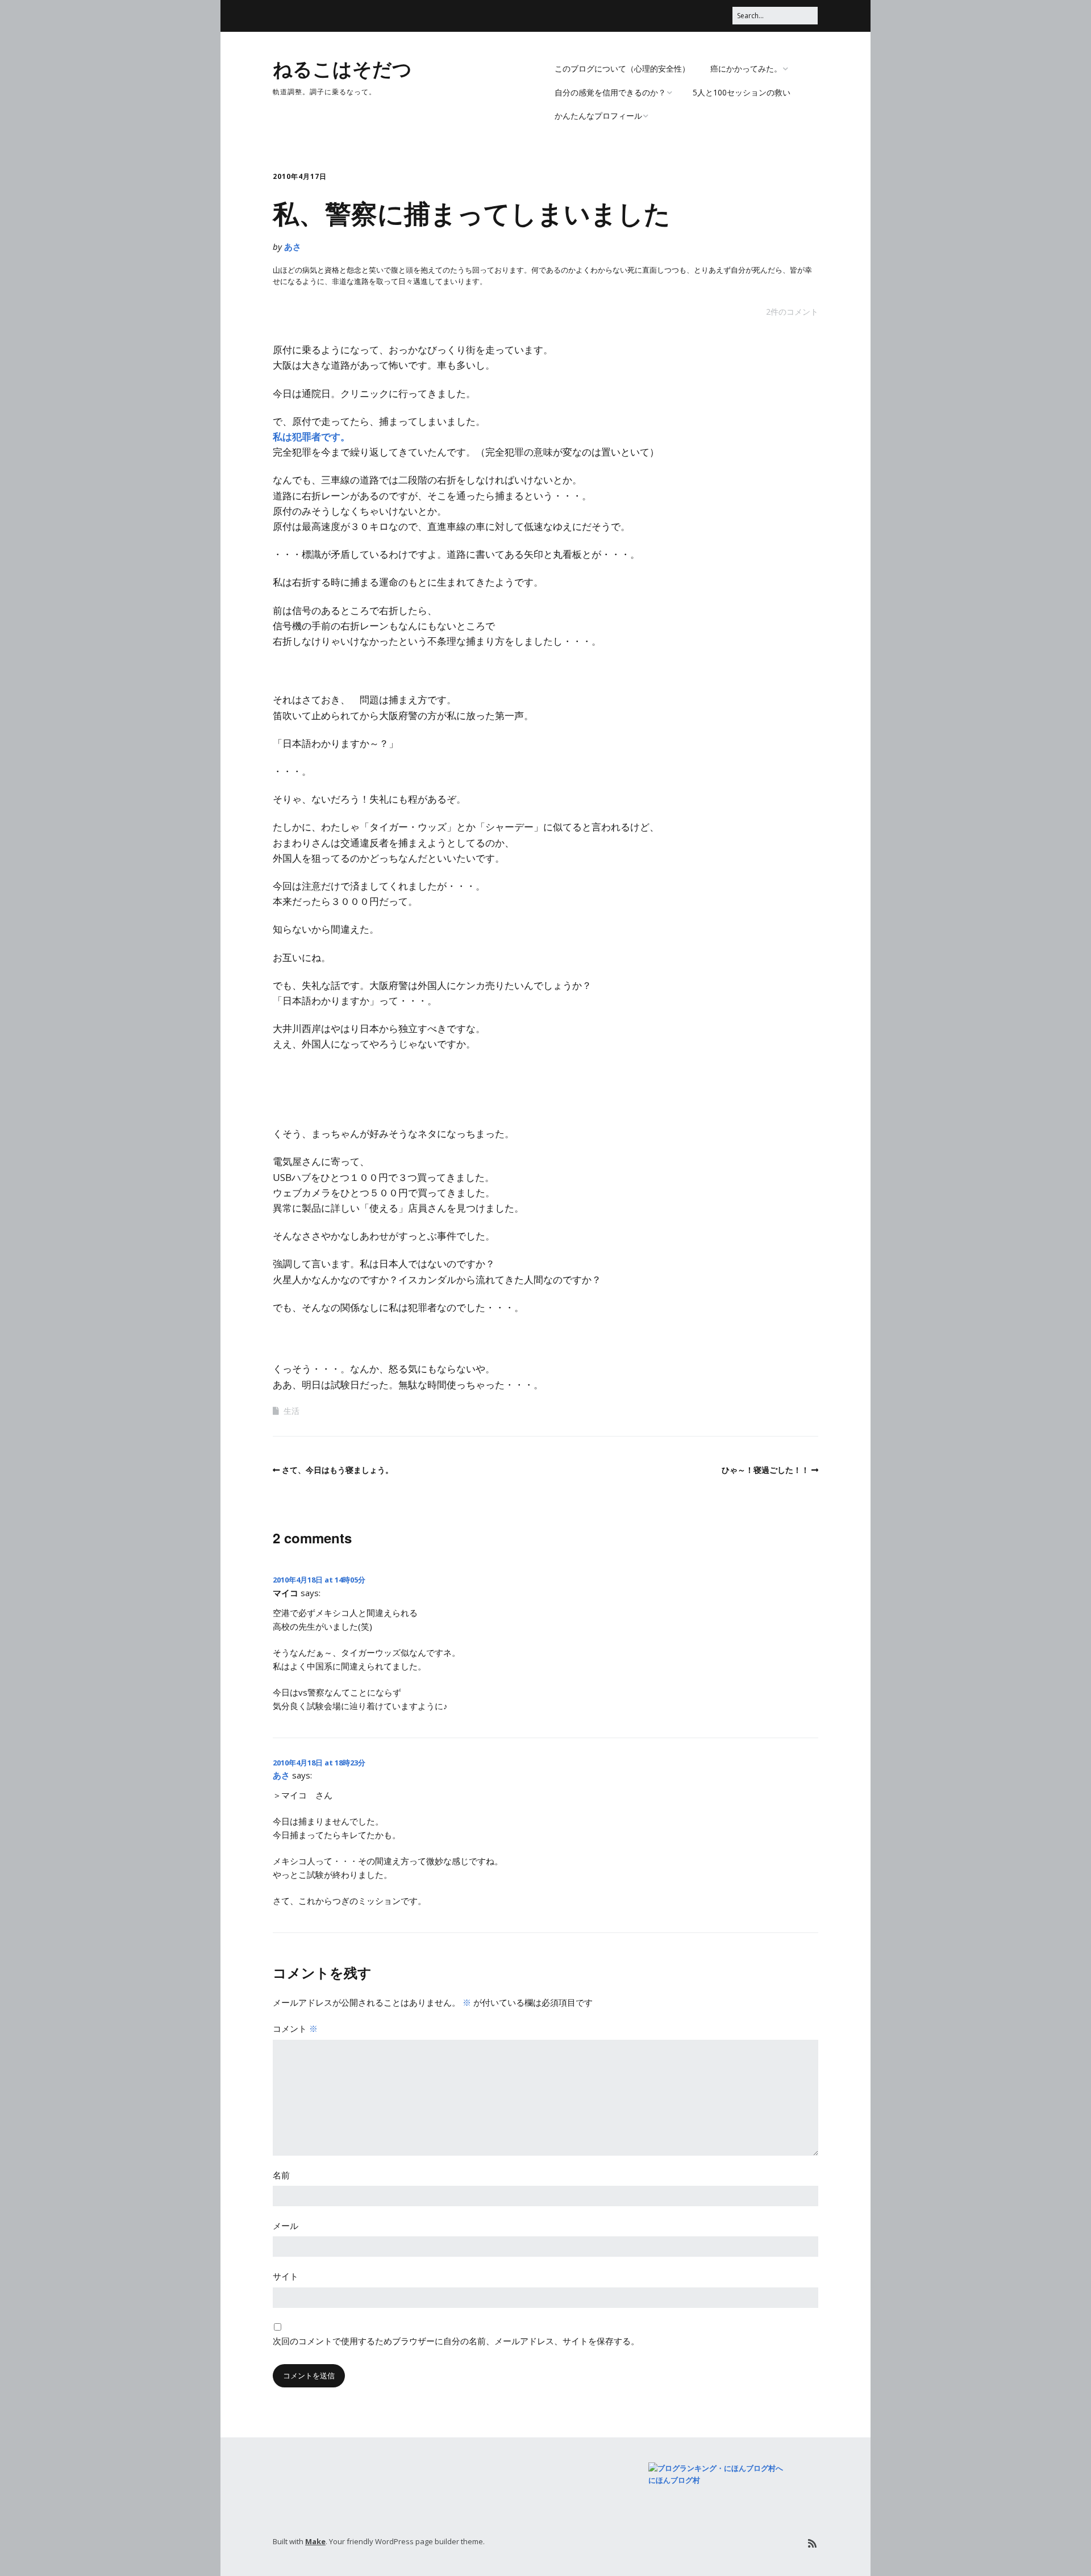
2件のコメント (792, 312)
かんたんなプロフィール (598, 116)
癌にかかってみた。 (746, 68)
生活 (292, 1411)
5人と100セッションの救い (742, 92)
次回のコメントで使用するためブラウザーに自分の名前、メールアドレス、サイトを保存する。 (456, 2341)
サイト (286, 2276)
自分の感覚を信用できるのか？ (610, 92)
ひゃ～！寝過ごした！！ (765, 1470)
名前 (281, 2175)
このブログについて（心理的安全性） (622, 68)
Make (315, 2541)
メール (286, 2226)
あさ (293, 247)
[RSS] (812, 2543)
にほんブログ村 (674, 2480)
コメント (295, 2028)
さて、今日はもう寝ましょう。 (338, 1470)
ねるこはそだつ (342, 68)
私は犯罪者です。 (311, 437)
